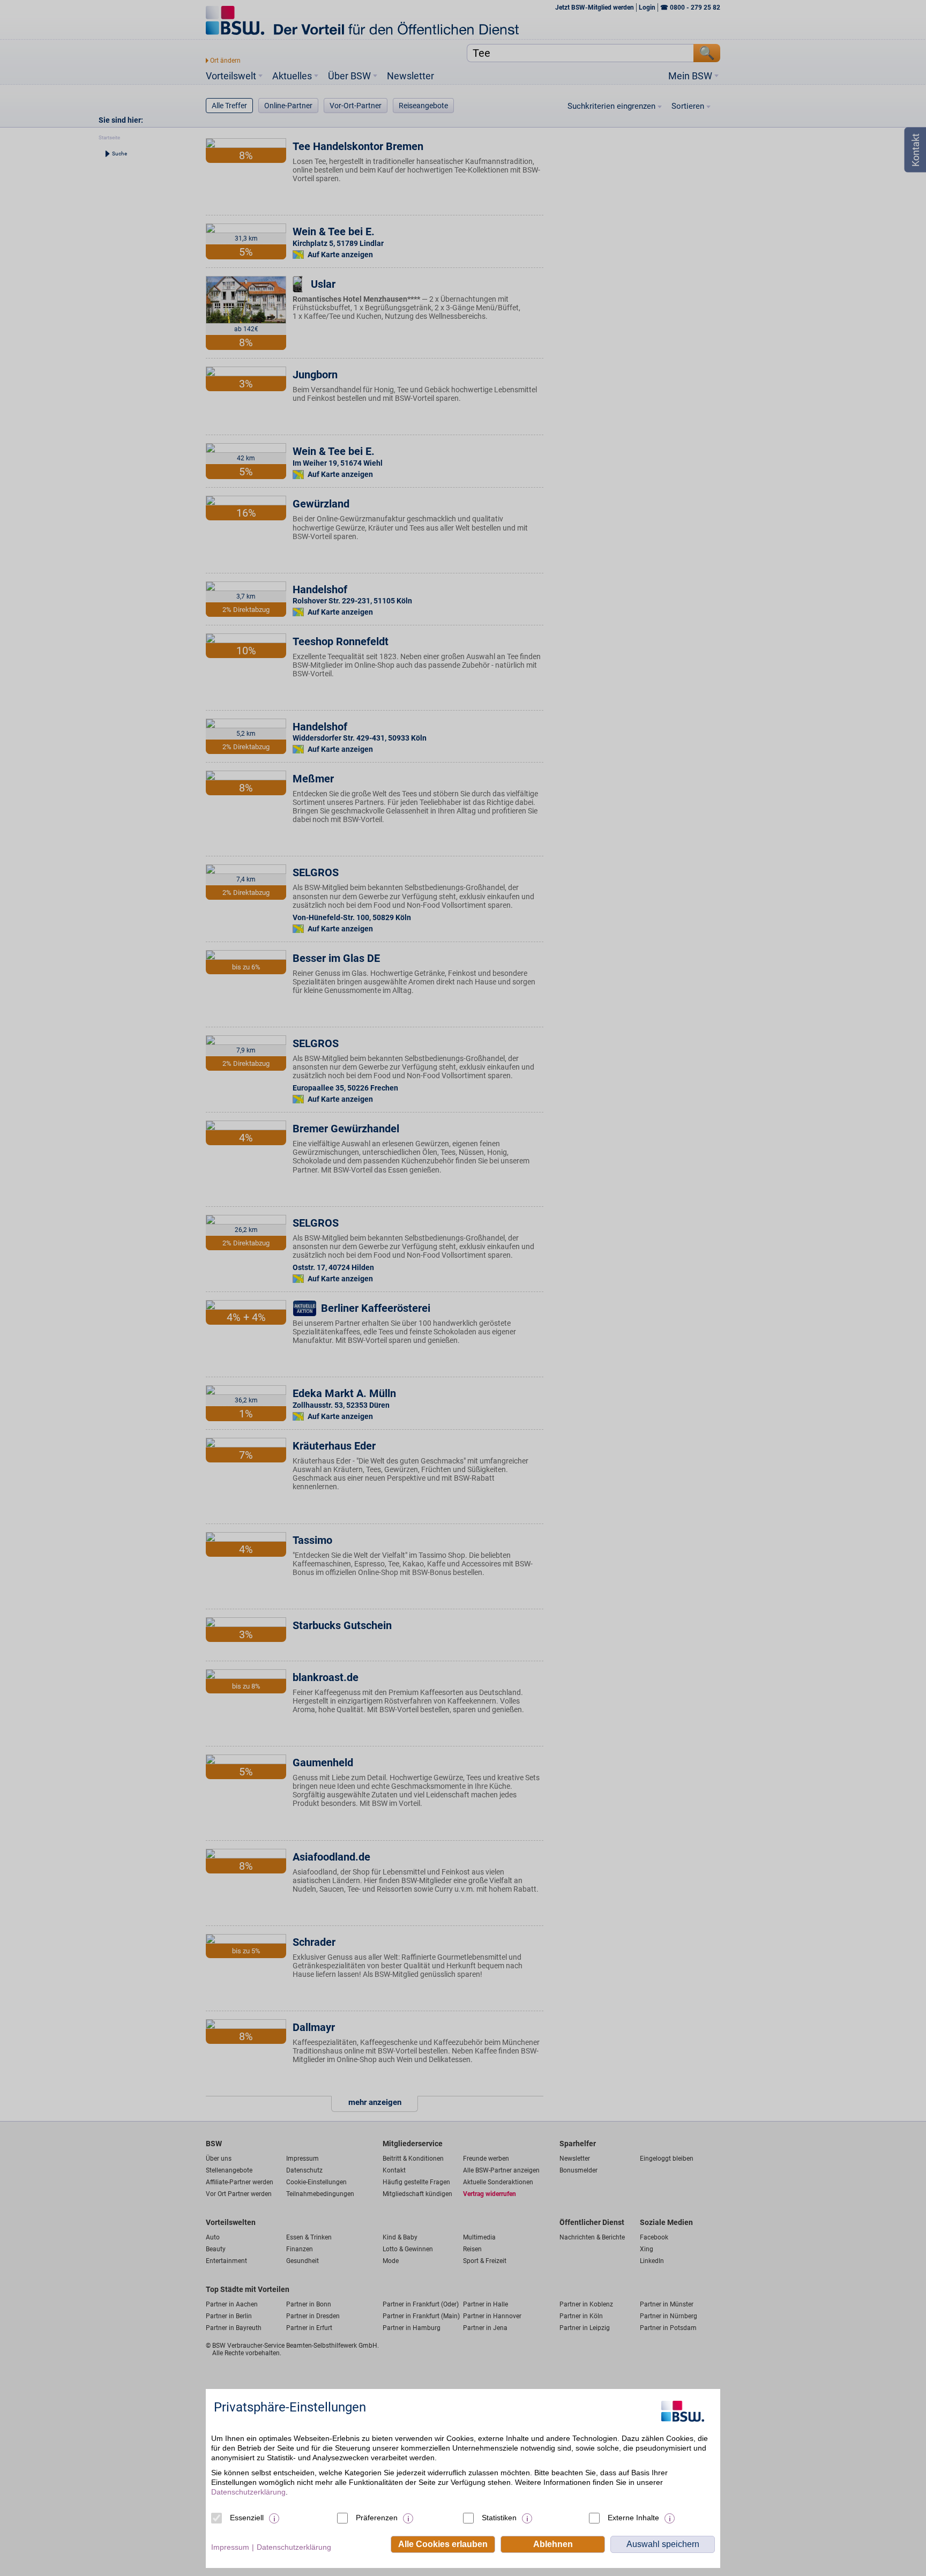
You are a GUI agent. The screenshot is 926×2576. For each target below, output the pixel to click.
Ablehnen (553, 2544)
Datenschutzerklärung (248, 2492)
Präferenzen (377, 2518)
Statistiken (499, 2518)
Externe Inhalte (633, 2518)
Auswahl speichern (663, 2544)
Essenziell (247, 2518)
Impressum (230, 2547)
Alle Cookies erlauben (443, 2544)
